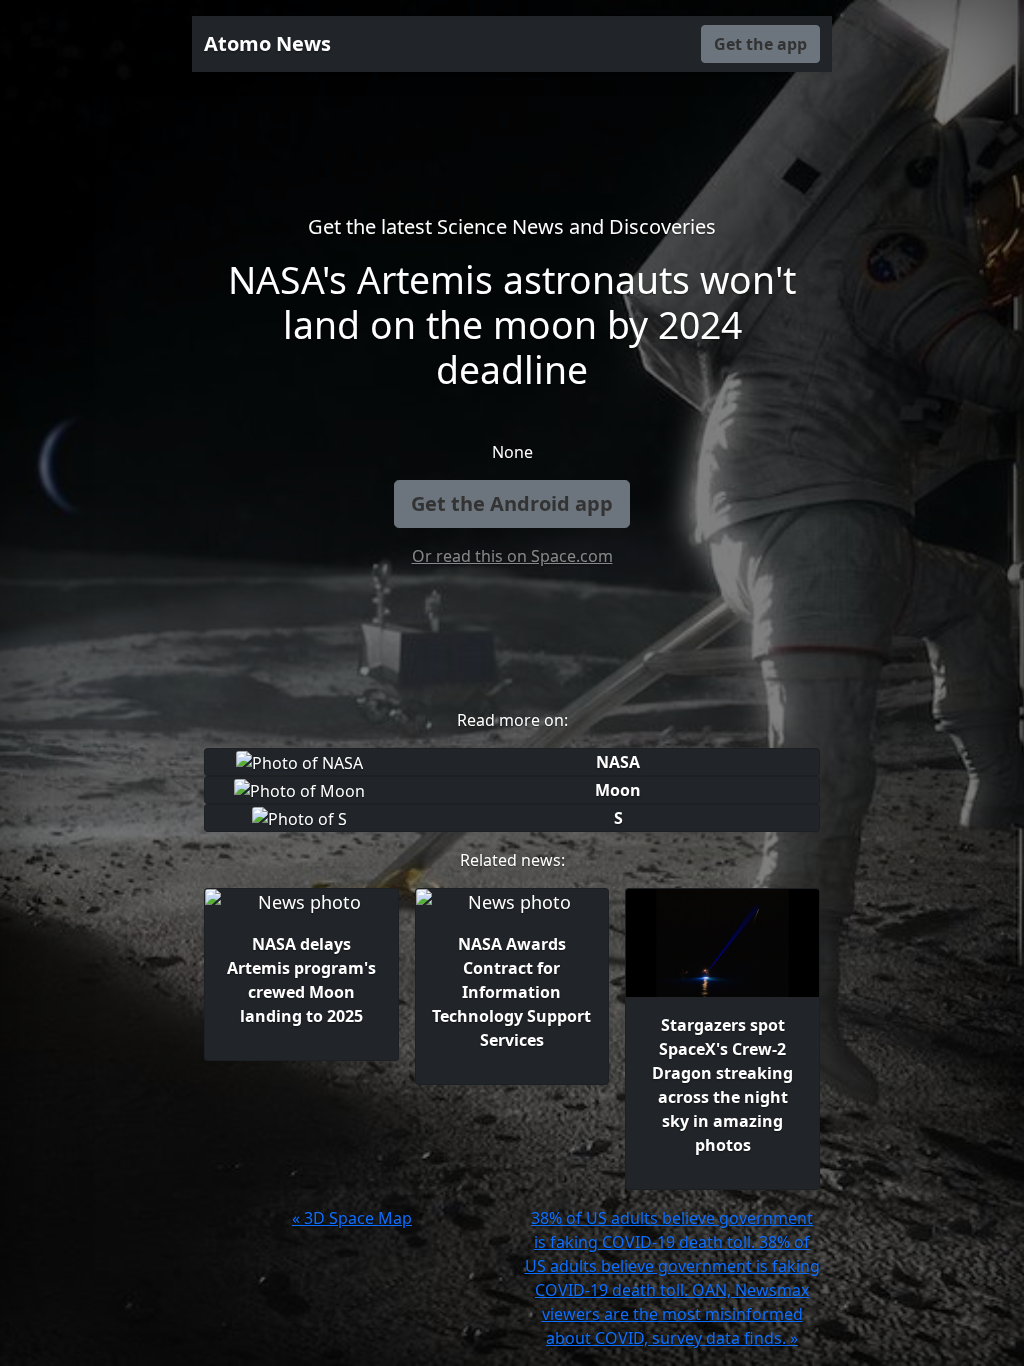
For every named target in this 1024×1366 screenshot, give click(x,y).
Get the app (760, 44)
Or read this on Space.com (512, 556)
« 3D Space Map (352, 1218)
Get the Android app (512, 503)
